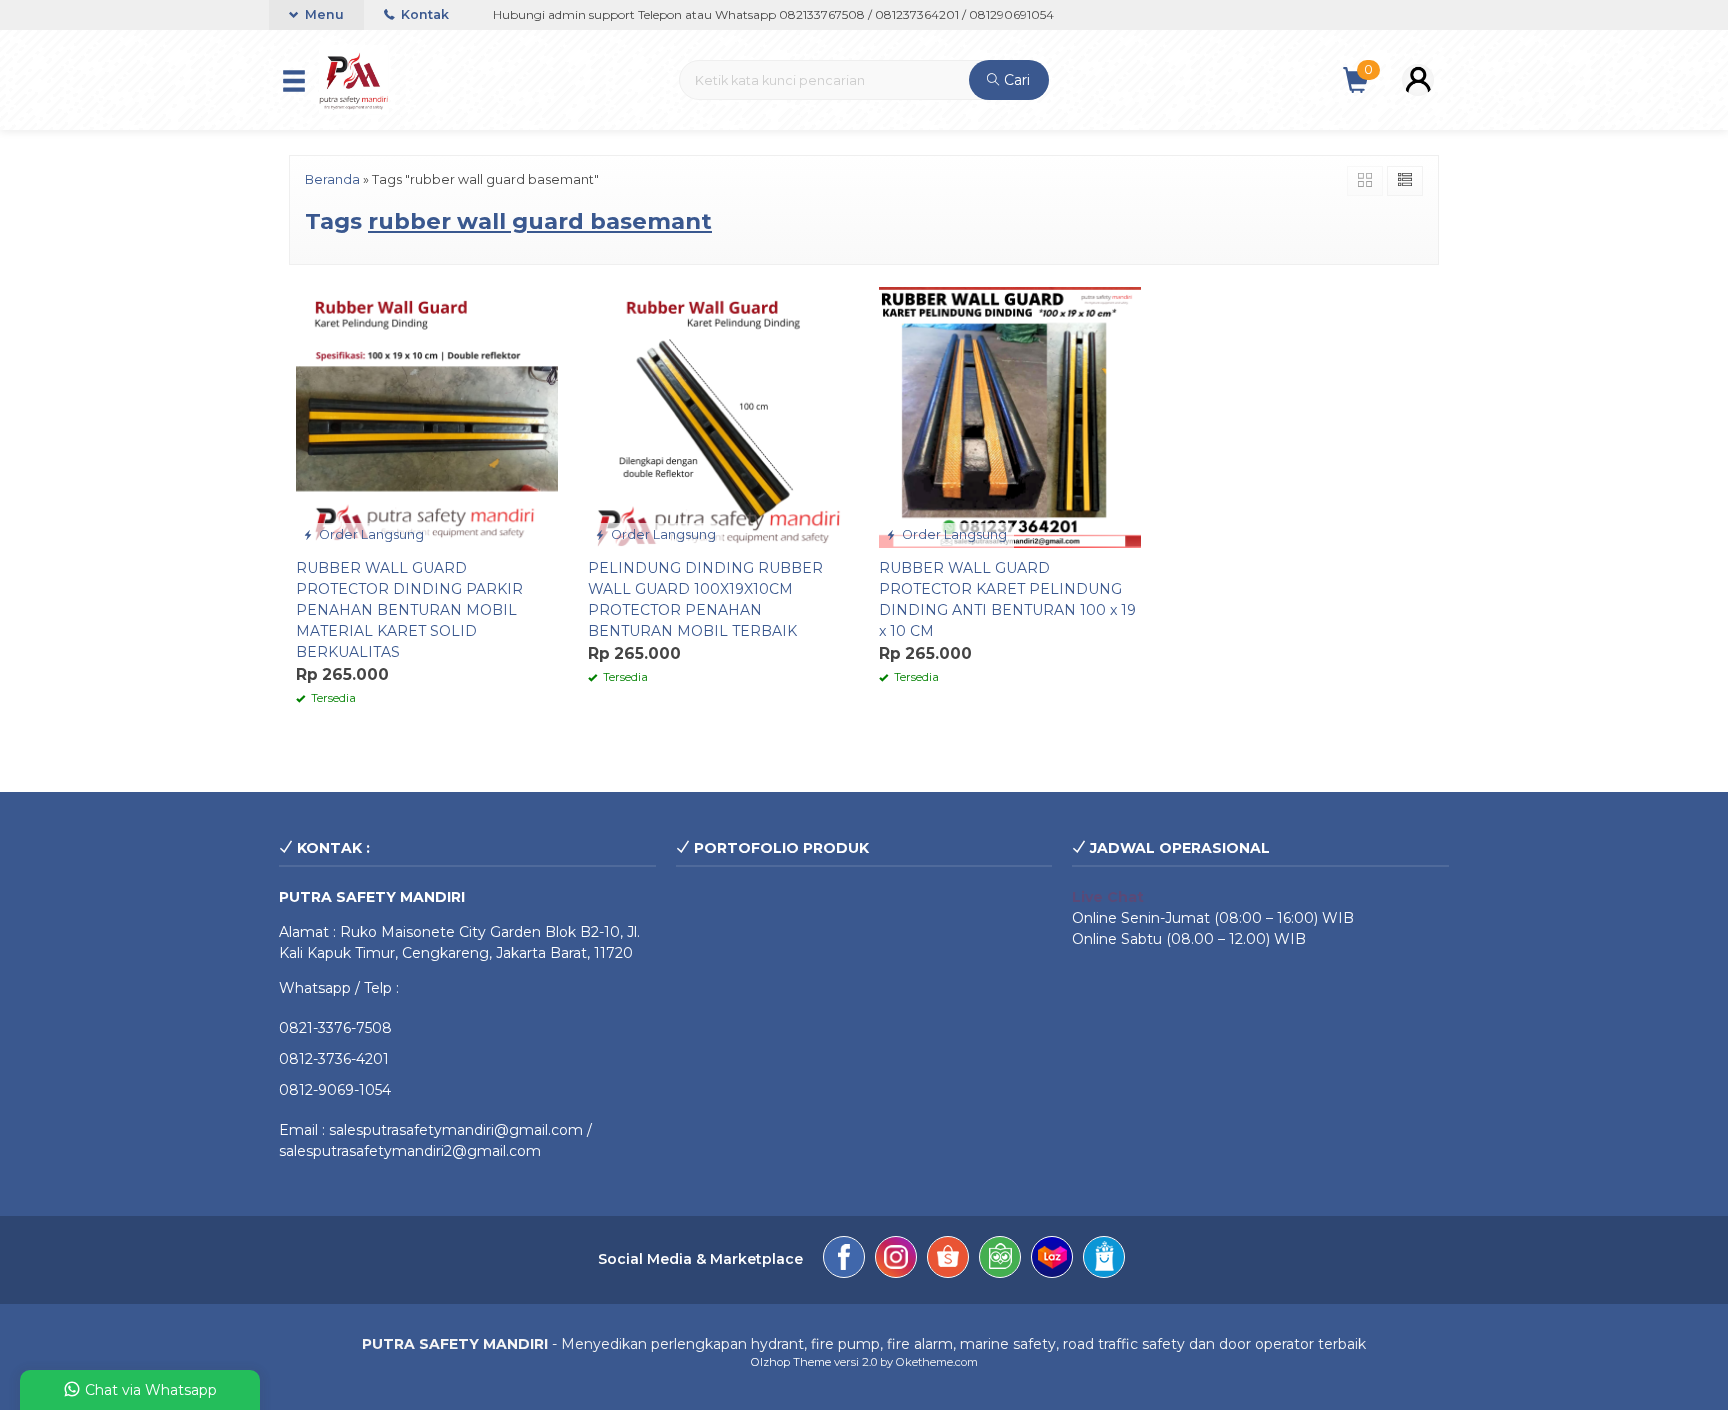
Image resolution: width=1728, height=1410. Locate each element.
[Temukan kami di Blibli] (1104, 1260)
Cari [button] (1015, 80)
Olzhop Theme (791, 1362)
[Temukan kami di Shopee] (948, 1260)
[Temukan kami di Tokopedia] (1000, 1260)
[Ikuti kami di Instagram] (896, 1260)
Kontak (423, 14)
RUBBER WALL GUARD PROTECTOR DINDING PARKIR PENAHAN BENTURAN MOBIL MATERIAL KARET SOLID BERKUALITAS (409, 610)
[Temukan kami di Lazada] (1052, 1260)
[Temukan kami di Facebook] (844, 1260)
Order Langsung (370, 534)
